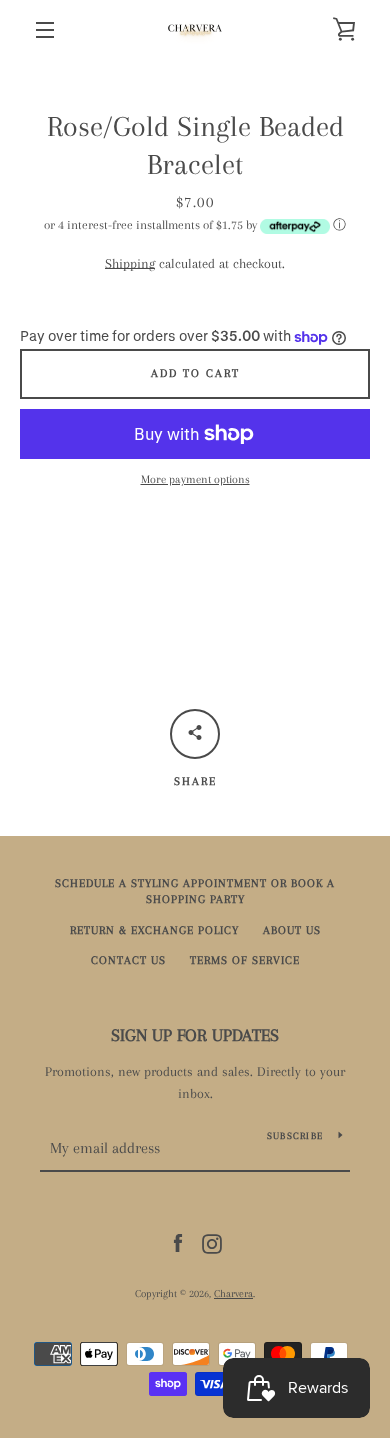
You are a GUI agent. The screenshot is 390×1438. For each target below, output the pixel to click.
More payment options (195, 479)
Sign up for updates (195, 1035)
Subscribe (295, 1135)
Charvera (233, 1293)
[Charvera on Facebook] (178, 1242)
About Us (292, 930)
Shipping (130, 263)
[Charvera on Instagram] (212, 1242)
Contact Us (128, 960)
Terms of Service (245, 960)
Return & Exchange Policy (154, 930)
